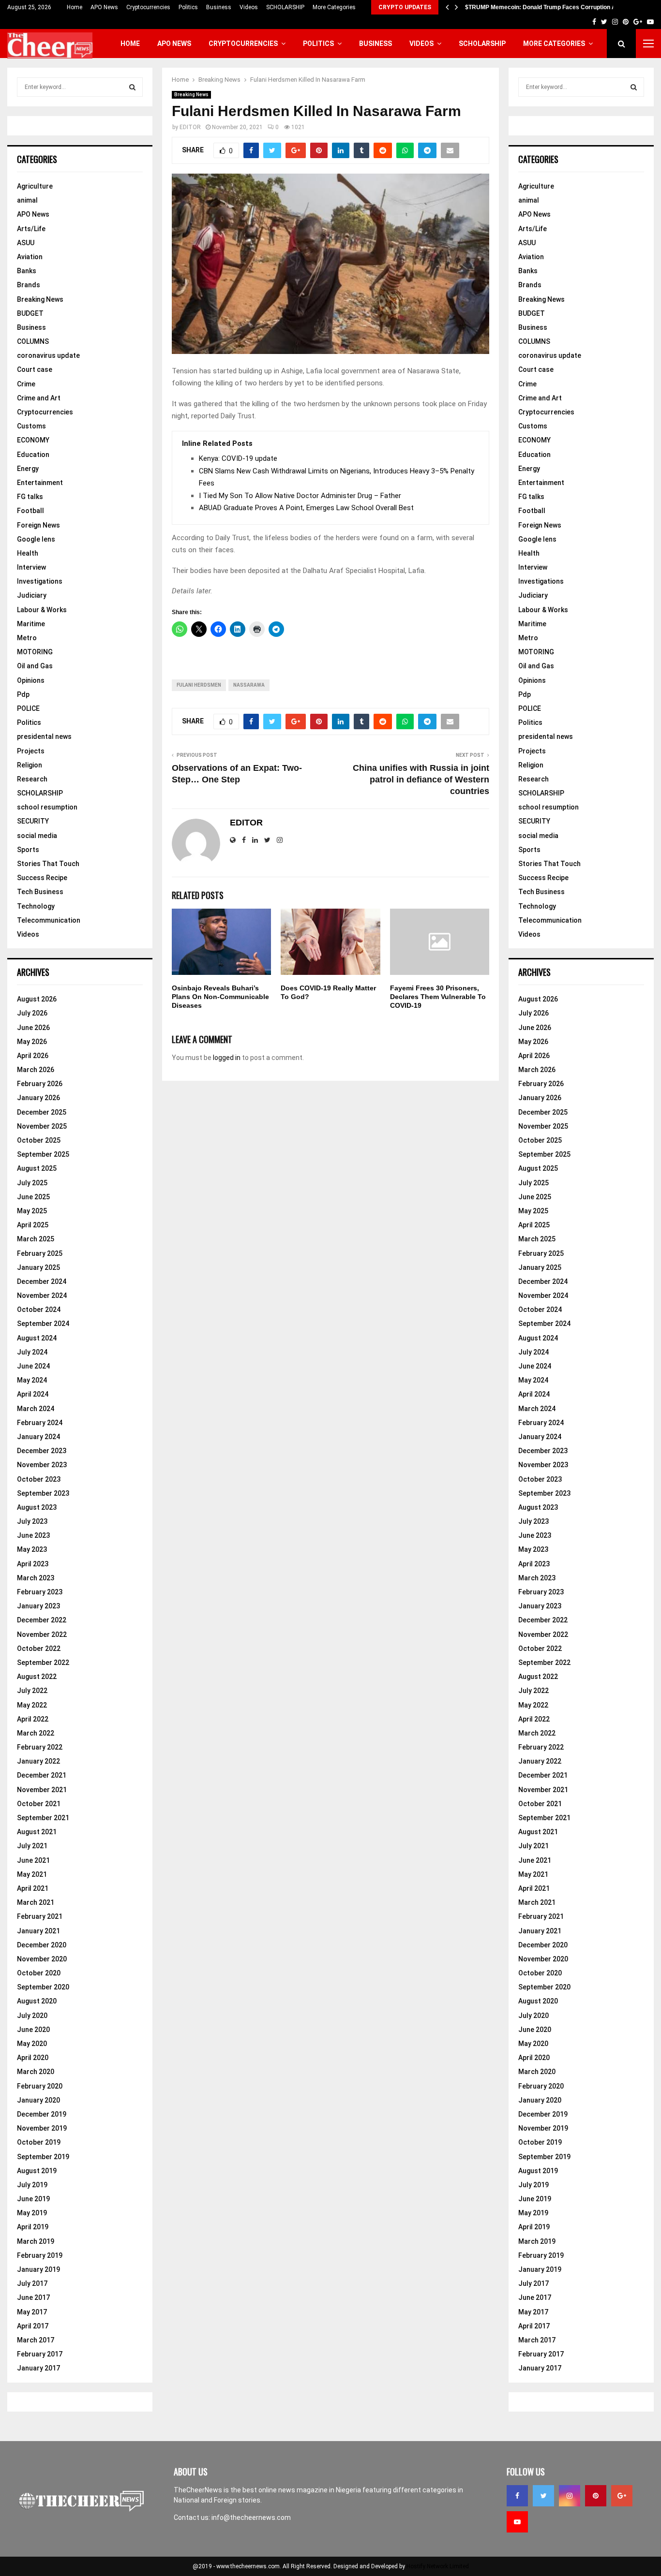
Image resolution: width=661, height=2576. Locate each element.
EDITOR (190, 127)
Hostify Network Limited (438, 2566)
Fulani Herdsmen (199, 685)
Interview (31, 567)
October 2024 (39, 1310)
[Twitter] (543, 2496)
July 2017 (32, 2283)
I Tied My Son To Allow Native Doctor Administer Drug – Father (300, 496)
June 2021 (33, 1860)
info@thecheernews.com (251, 2517)
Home (75, 7)
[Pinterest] (596, 2496)
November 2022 (42, 1634)
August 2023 (37, 1507)
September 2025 (43, 1154)
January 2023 (38, 1606)
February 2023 (40, 1592)
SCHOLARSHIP (285, 7)
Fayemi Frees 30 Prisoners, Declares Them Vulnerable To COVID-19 (438, 997)
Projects (31, 751)
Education (33, 455)
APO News (104, 7)
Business (219, 7)
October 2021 (39, 1804)
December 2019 (42, 2114)
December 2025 (42, 1112)
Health (28, 553)
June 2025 (33, 1197)
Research (32, 779)
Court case (35, 369)
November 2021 (42, 1790)
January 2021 (38, 1931)
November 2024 (42, 1295)
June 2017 (33, 2297)
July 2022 (32, 1691)
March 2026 (36, 1070)
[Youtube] (517, 2522)
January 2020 (38, 2100)
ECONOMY (33, 440)
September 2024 (43, 1324)
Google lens (36, 539)
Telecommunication (49, 920)
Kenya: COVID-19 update (238, 458)
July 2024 (32, 1352)
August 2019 (37, 2171)
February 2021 (40, 1916)
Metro (27, 638)
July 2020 (32, 2016)
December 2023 (42, 1451)
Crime (26, 384)
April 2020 (33, 2058)
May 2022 (32, 1705)
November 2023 (42, 1465)
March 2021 (36, 1902)
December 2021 (42, 1775)
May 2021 (32, 1874)
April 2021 (33, 1888)
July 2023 (32, 1521)
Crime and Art (39, 398)
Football (30, 511)
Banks (27, 271)
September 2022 (43, 1663)
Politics (188, 7)
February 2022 (40, 1747)
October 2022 (39, 1649)
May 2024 (32, 1380)
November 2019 (42, 2128)
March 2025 (36, 1239)
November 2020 (42, 1959)
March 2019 (36, 2241)
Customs (31, 426)
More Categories (334, 7)
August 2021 (37, 1832)
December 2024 (42, 1281)
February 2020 (40, 2086)
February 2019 (40, 2255)
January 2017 (38, 2368)
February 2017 (40, 2354)
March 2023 (36, 1578)
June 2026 (33, 1028)
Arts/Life (31, 229)
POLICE (28, 708)
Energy (28, 469)
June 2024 (33, 1366)
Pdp (23, 694)
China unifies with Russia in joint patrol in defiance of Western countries (421, 780)
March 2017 (36, 2340)
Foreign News (38, 525)
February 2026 (40, 1084)
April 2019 (33, 2227)
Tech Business (40, 892)
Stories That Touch (48, 864)
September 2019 (43, 2157)
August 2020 (37, 2001)
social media (37, 836)
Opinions (31, 680)
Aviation (30, 257)
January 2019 (38, 2269)
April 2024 (33, 1394)
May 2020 (32, 2044)
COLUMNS (33, 341)
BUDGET (30, 313)
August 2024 (37, 1338)
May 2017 (32, 2312)
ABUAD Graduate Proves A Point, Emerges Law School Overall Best (306, 508)
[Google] (622, 2496)
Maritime (31, 624)
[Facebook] (517, 2496)
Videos (249, 7)
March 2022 (36, 1733)
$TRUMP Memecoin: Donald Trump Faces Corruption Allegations (554, 7)
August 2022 (37, 1677)
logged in (227, 1058)
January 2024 (38, 1437)
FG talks (30, 497)
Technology (36, 906)
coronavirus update (48, 355)
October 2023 (39, 1479)
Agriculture (35, 186)
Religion (30, 765)
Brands (29, 285)
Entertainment (40, 483)
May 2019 (32, 2213)
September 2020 (43, 1987)
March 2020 (36, 2072)
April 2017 (33, 2326)
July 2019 (32, 2185)
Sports (28, 850)
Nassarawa (249, 685)
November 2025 (42, 1126)
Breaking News (191, 95)
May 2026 (32, 1042)
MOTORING (35, 652)
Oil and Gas (35, 666)
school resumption (47, 807)
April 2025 (33, 1225)
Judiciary (32, 595)
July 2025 (32, 1183)
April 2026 (33, 1056)
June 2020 (33, 2030)
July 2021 (32, 1846)
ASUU (26, 243)
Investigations (40, 581)
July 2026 (32, 1013)
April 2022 (33, 1719)
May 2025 (32, 1211)
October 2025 (39, 1140)
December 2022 (42, 1620)
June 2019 (33, 2199)
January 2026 (38, 1098)
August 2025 (37, 1168)
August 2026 (37, 999)
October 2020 (39, 1973)
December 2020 (42, 1945)
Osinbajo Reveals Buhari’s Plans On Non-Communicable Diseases (220, 997)
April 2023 (33, 1564)
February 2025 (40, 1253)
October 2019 (39, 2142)
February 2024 (40, 1423)
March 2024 (36, 1409)
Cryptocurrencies (148, 7)
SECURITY (33, 821)
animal (27, 200)
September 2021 (43, 1818)
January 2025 (38, 1267)
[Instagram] (570, 2496)
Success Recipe (42, 878)
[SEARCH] (132, 87)
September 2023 (43, 1493)
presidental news (44, 736)
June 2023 (33, 1535)
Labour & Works (42, 610)
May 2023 (32, 1549)
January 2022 (38, 1761)
